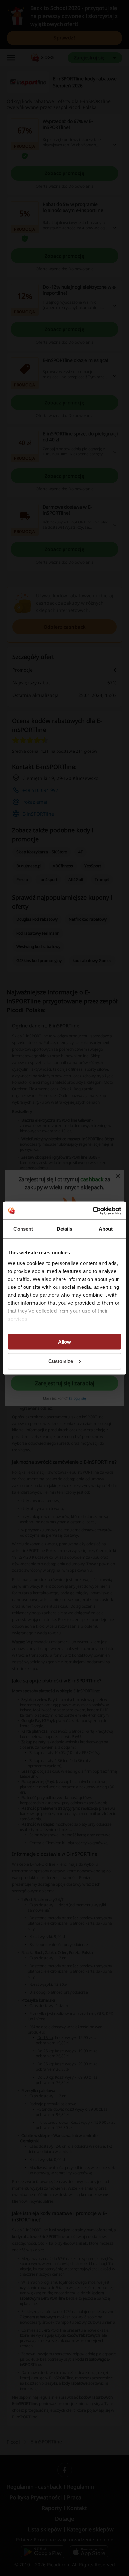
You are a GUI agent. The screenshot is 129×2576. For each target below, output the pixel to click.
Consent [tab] (23, 1229)
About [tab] (106, 1229)
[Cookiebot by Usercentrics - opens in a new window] (93, 1211)
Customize (61, 1361)
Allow (64, 1342)
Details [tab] (65, 1229)
